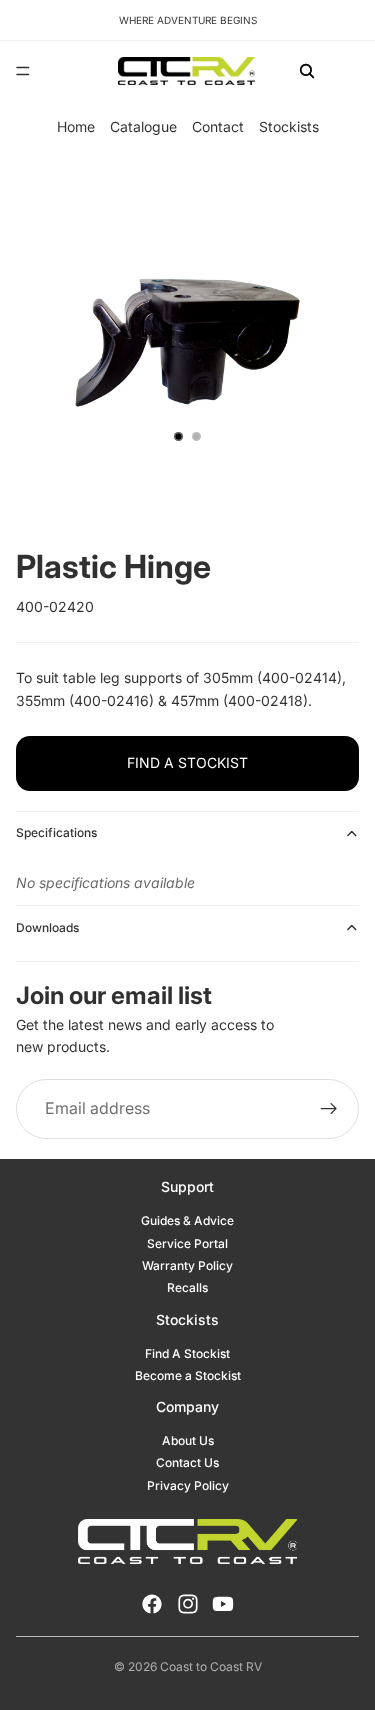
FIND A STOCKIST (187, 762)
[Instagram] (188, 1604)
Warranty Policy (187, 1265)
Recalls (187, 1287)
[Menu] (23, 71)
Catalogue (143, 126)
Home (76, 126)
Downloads (47, 927)
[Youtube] (223, 1604)
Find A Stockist (187, 1353)
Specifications (56, 832)
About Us (188, 1440)
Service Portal (187, 1243)
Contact (218, 126)
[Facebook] (152, 1604)
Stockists (289, 126)
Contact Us (187, 1462)
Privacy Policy (188, 1485)
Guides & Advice (187, 1220)
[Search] (307, 71)
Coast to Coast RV (211, 1666)
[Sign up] (329, 1108)
